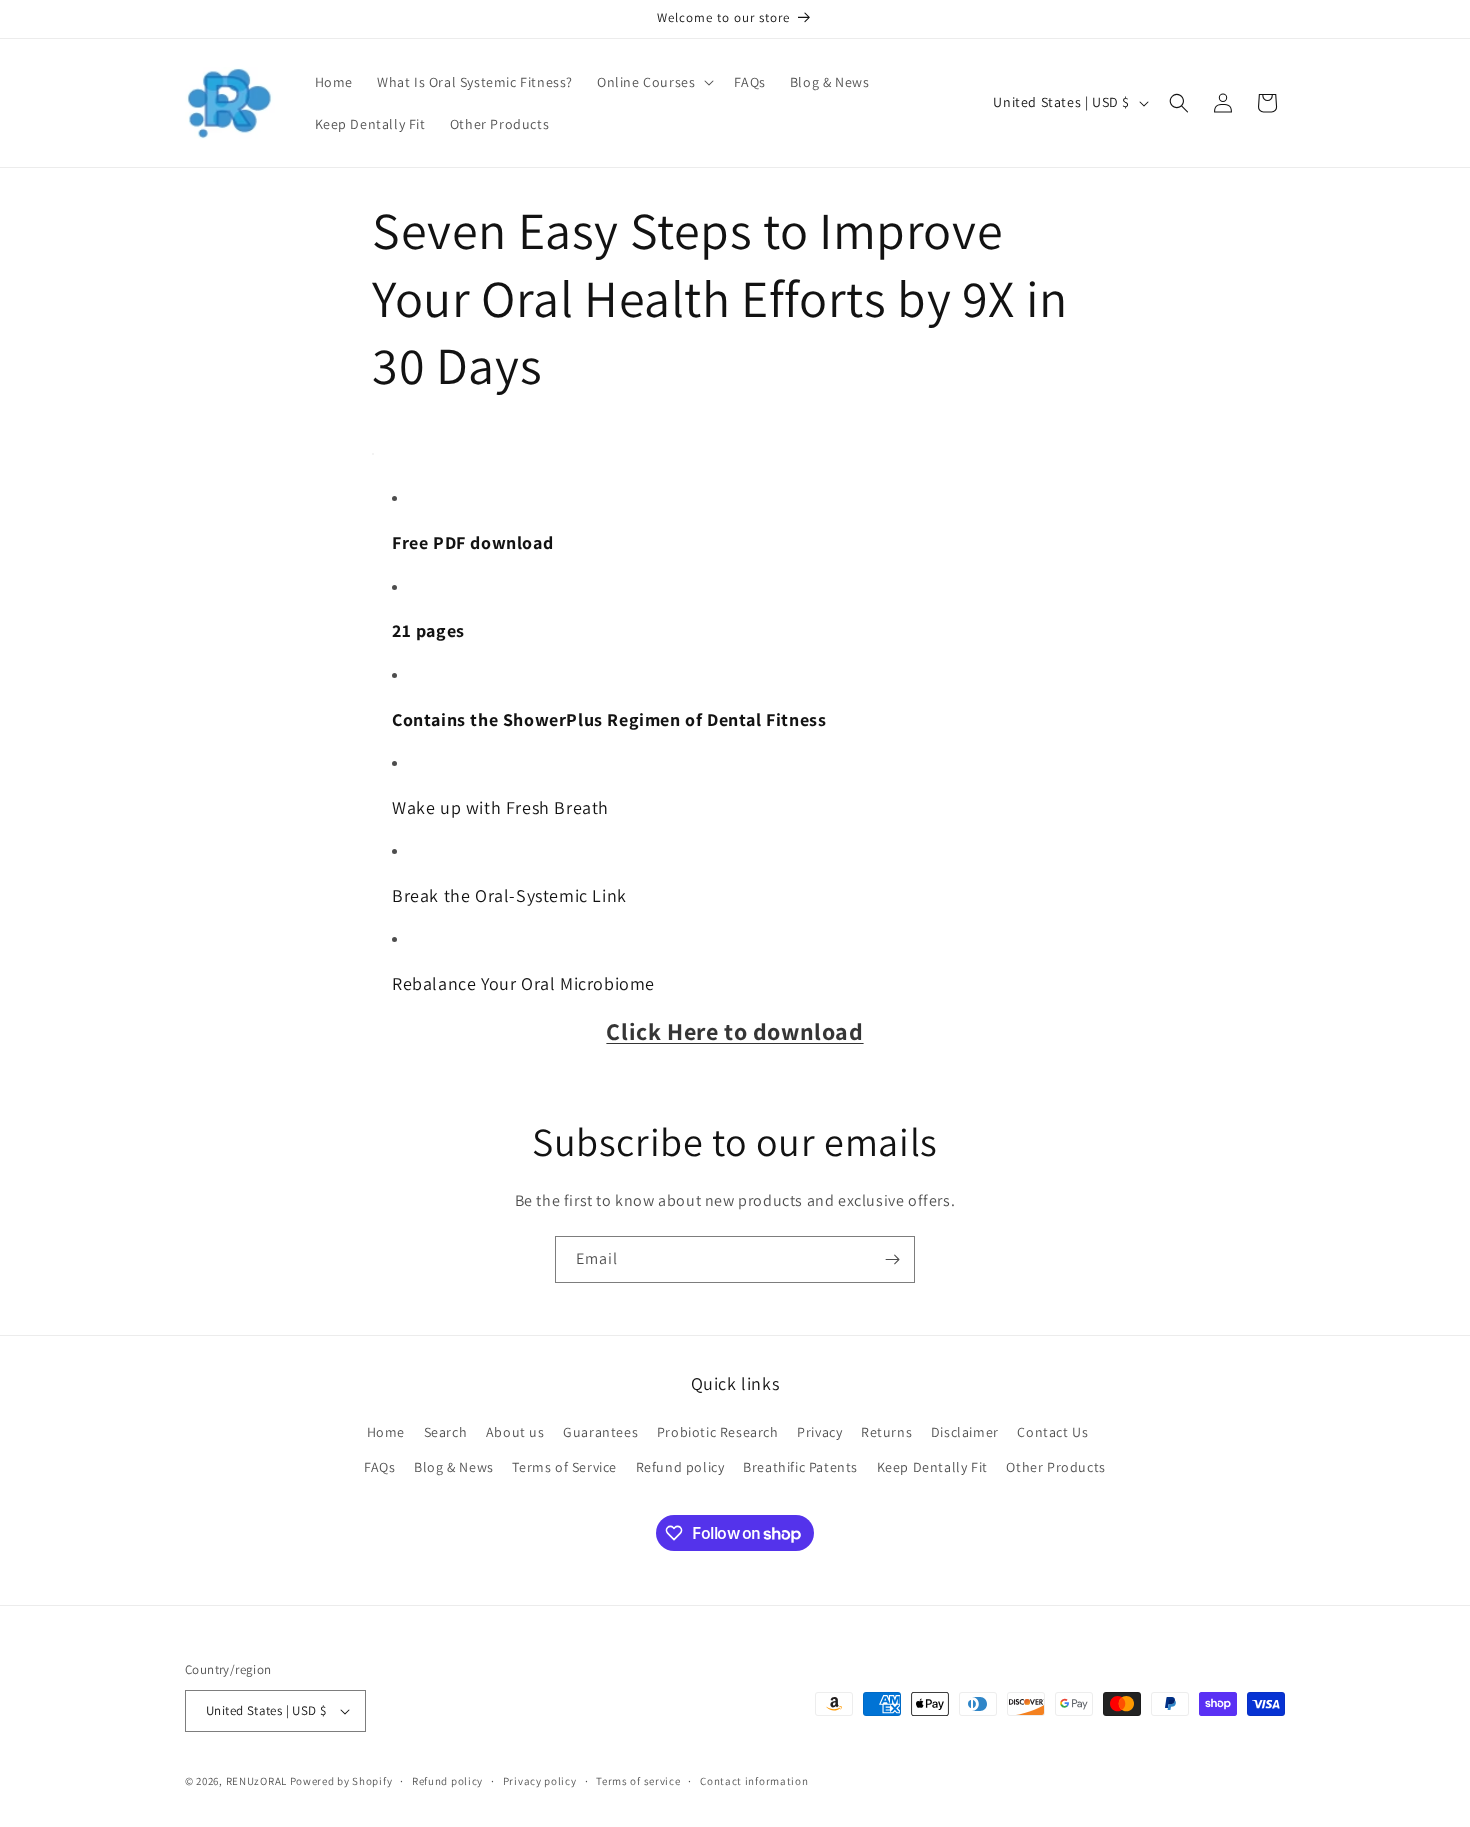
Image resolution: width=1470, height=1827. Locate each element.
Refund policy (680, 1467)
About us (515, 1432)
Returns (886, 1432)
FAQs (379, 1467)
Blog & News (454, 1467)
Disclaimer (965, 1432)
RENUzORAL (256, 1781)
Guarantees (600, 1432)
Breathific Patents (800, 1467)
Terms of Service (564, 1467)
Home (386, 1432)
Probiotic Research (718, 1432)
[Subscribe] (892, 1259)
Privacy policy (540, 1781)
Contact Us (1052, 1432)
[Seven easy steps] (373, 453)
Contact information (754, 1781)
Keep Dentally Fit (932, 1467)
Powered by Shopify (341, 1781)
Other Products (1055, 1467)
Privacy (819, 1432)
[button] (653, 82)
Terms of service (638, 1781)
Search (446, 1432)
